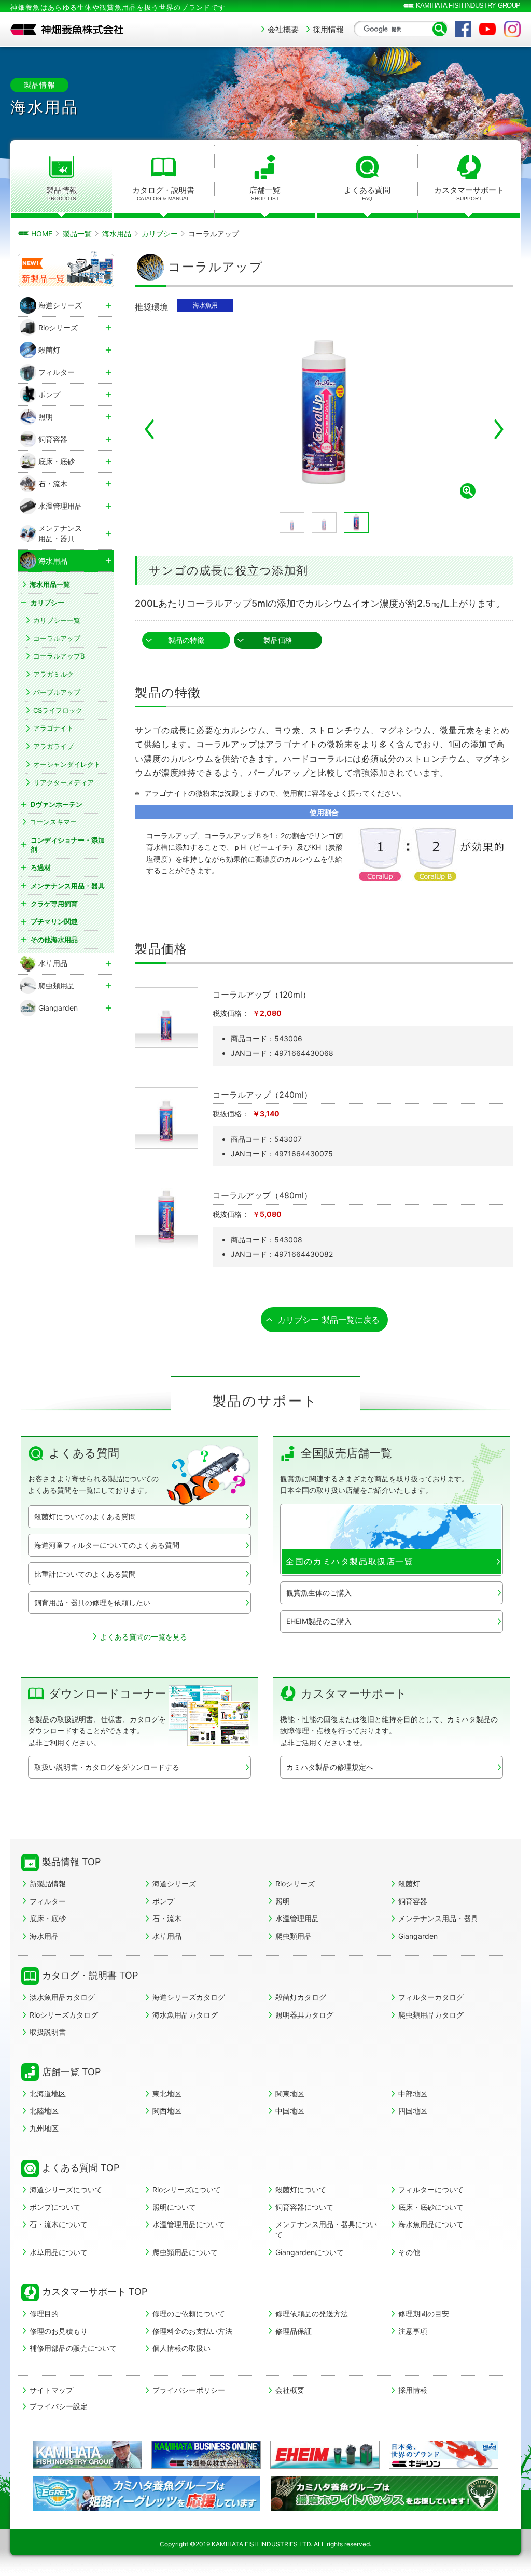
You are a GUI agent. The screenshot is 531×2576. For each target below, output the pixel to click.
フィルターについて (431, 2189)
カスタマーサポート (469, 193)
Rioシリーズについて (187, 2189)
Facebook (463, 29)
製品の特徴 (186, 640)
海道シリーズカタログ (189, 1997)
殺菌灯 (409, 1884)
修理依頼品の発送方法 (312, 2313)
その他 (409, 2252)
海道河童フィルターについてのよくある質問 (107, 1545)
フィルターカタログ (431, 1997)
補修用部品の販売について (73, 2348)
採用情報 (328, 29)
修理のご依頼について (189, 2313)
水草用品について (59, 2252)
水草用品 (167, 1936)
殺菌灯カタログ (301, 1997)
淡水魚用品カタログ (62, 1997)
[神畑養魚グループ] (87, 2455)
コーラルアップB (59, 656)
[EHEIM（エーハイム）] (325, 2455)
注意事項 (413, 2331)
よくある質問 (367, 193)
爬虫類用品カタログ (431, 2015)
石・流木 (167, 1918)
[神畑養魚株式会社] (67, 30)
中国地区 (290, 2111)
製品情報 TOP (71, 1862)
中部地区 (413, 2094)
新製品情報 (48, 1884)
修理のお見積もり (59, 2331)
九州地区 (44, 2128)
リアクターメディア (64, 782)
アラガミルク (53, 674)
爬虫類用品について (185, 2252)
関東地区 (290, 2094)
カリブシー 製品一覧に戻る (329, 1320)
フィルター (48, 1901)
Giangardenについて (310, 2252)
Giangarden (418, 1936)
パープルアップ (57, 692)
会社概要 (283, 29)
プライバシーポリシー (189, 2390)
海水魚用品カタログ (185, 2015)
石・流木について (59, 2224)
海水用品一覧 (50, 584)
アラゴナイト (53, 728)
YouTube (487, 29)
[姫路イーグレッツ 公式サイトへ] (146, 2507)
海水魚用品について (431, 2224)
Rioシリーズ (295, 1884)
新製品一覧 (44, 278)
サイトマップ (51, 2390)
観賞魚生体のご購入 (319, 1593)
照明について (174, 2207)
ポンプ (163, 1901)
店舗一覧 (265, 193)
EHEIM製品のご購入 (319, 1621)
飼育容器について (304, 2207)
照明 (283, 1901)
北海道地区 (48, 2094)
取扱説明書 (48, 2032)
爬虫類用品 (294, 1936)
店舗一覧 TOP (71, 2072)
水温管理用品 (297, 1918)
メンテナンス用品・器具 (438, 1918)
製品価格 (278, 640)
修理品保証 (294, 2331)
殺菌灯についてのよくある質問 (85, 1516)
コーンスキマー (53, 822)
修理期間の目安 (424, 2313)
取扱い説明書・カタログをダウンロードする (107, 1767)
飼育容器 (413, 1901)
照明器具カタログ (304, 2015)
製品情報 (62, 193)
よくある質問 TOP (81, 2168)
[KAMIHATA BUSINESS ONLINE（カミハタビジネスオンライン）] (206, 2455)
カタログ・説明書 (163, 193)
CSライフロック (58, 710)
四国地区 (413, 2111)
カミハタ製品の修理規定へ (330, 1767)
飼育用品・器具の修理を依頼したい (92, 1602)
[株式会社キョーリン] (444, 2455)
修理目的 (44, 2313)
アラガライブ (53, 746)
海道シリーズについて (66, 2189)
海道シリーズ (174, 1884)
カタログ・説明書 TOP (90, 1975)
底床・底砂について (431, 2207)
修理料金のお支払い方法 (192, 2331)
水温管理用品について (189, 2224)
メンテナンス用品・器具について (326, 2229)
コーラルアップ (57, 638)
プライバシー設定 (59, 2406)
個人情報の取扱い (181, 2348)
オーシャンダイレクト (67, 764)
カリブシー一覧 (57, 620)
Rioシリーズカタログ (64, 2015)
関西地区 (167, 2111)
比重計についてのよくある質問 (85, 1574)
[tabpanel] (278, 414)
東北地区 (167, 2094)
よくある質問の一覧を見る (144, 1637)
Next (499, 429)
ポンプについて (55, 2207)
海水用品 (44, 1936)
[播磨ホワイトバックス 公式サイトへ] (385, 2507)
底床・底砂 (48, 1918)
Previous (149, 429)
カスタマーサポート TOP (95, 2292)
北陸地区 (44, 2111)
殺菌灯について (301, 2189)
